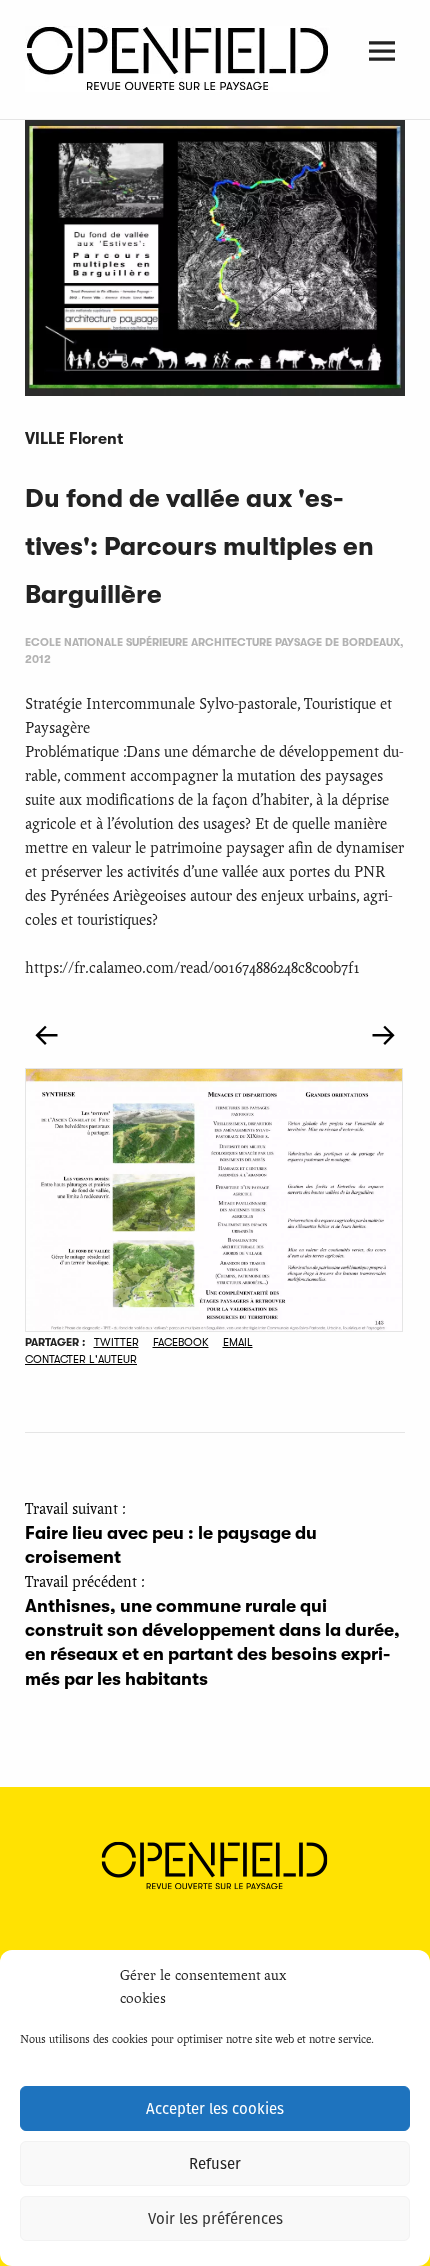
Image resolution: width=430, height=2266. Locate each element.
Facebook (181, 1342)
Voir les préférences (215, 2219)
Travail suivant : (171, 1534)
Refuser (215, 2164)
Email (238, 1342)
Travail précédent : (212, 1631)
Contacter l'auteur (81, 1359)
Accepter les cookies (215, 2109)
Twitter (116, 1342)
